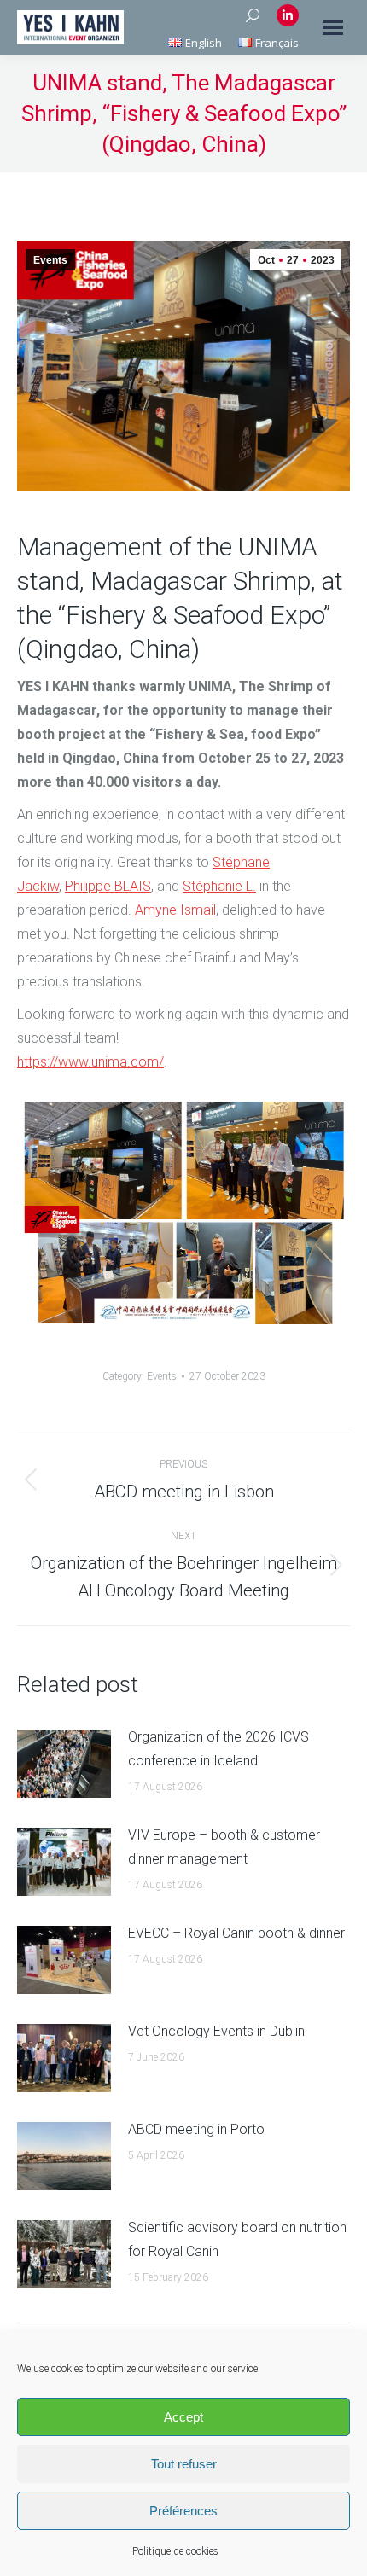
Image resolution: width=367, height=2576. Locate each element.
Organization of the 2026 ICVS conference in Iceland (218, 1749)
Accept (183, 2417)
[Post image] (64, 1764)
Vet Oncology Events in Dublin (216, 2031)
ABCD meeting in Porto (196, 2129)
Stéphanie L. (219, 886)
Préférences (183, 2511)
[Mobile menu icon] (333, 28)
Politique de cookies (175, 2551)
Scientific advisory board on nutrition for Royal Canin (237, 2239)
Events (50, 260)
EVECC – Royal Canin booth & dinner (236, 1933)
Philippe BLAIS (108, 886)
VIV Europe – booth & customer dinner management (224, 1847)
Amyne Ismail (175, 910)
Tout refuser (184, 2464)
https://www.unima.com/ (90, 1062)
